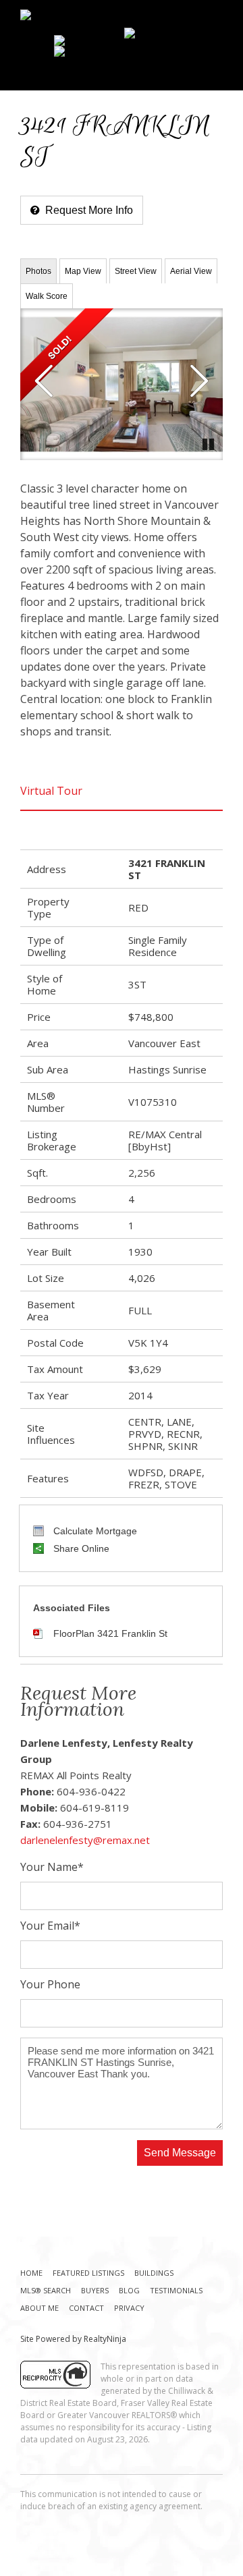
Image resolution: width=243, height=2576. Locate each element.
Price (39, 1017)
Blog (129, 2290)
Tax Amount (55, 1369)
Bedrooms (52, 1199)
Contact (86, 2308)
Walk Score (47, 296)
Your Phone (50, 1985)
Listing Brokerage (52, 1140)
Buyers (95, 2290)
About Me (39, 2308)
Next (199, 381)
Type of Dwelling (47, 946)
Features (48, 1478)
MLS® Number (46, 1102)
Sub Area (48, 1069)
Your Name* (52, 1868)
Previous (44, 381)
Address (47, 869)
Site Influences (51, 1434)
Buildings (154, 2273)
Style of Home (45, 984)
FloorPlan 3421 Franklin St (110, 1633)
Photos (38, 271)
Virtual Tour (51, 791)
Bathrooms (53, 1225)
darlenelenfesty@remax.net (85, 1840)
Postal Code (55, 1343)
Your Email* (50, 1927)
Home (31, 2273)
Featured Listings (88, 2273)
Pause (209, 443)
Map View (83, 271)
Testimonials (176, 2290)
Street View (136, 271)
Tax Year (48, 1395)
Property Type (48, 907)
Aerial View (191, 271)
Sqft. (37, 1173)
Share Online (80, 1548)
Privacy (129, 2308)
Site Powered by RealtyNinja (73, 2339)
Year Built (49, 1252)
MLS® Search (46, 2290)
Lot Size (46, 1278)
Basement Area (51, 1310)
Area (38, 1043)
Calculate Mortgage (94, 1531)
